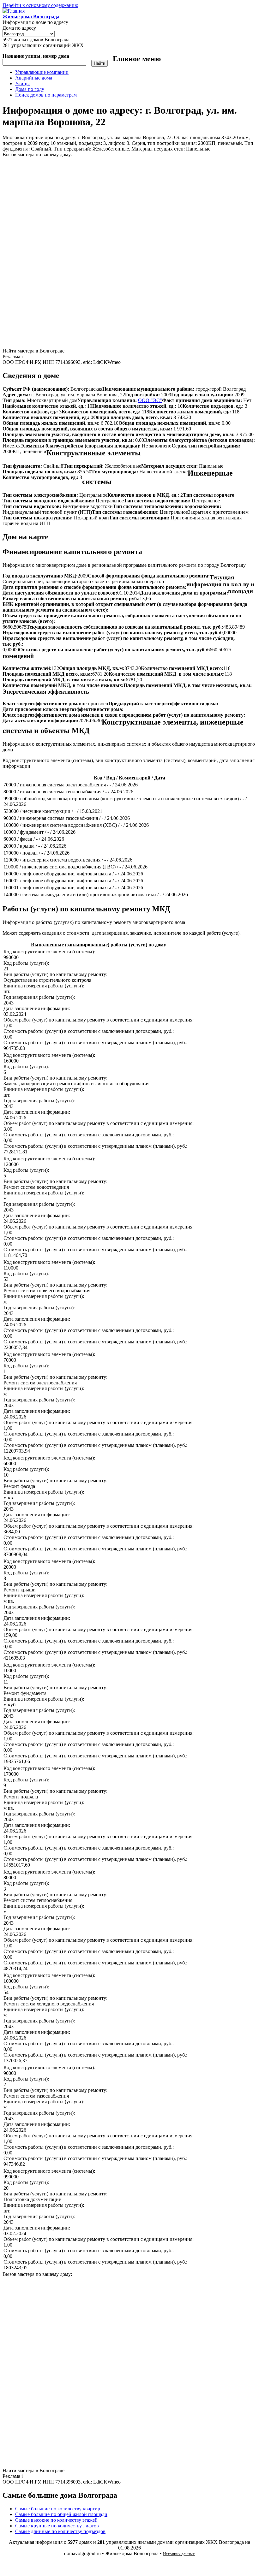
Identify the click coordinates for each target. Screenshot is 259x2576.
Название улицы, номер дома (36, 56)
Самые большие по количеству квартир (58, 2509)
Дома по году (30, 89)
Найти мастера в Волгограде (33, 351)
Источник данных (179, 2554)
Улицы (22, 83)
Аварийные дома (34, 78)
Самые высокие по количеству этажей (56, 2520)
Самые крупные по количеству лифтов (57, 2526)
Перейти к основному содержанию (40, 5)
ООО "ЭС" (150, 400)
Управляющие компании (42, 72)
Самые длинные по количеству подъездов (60, 2531)
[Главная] (14, 11)
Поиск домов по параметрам (46, 95)
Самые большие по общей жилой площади (61, 2514)
